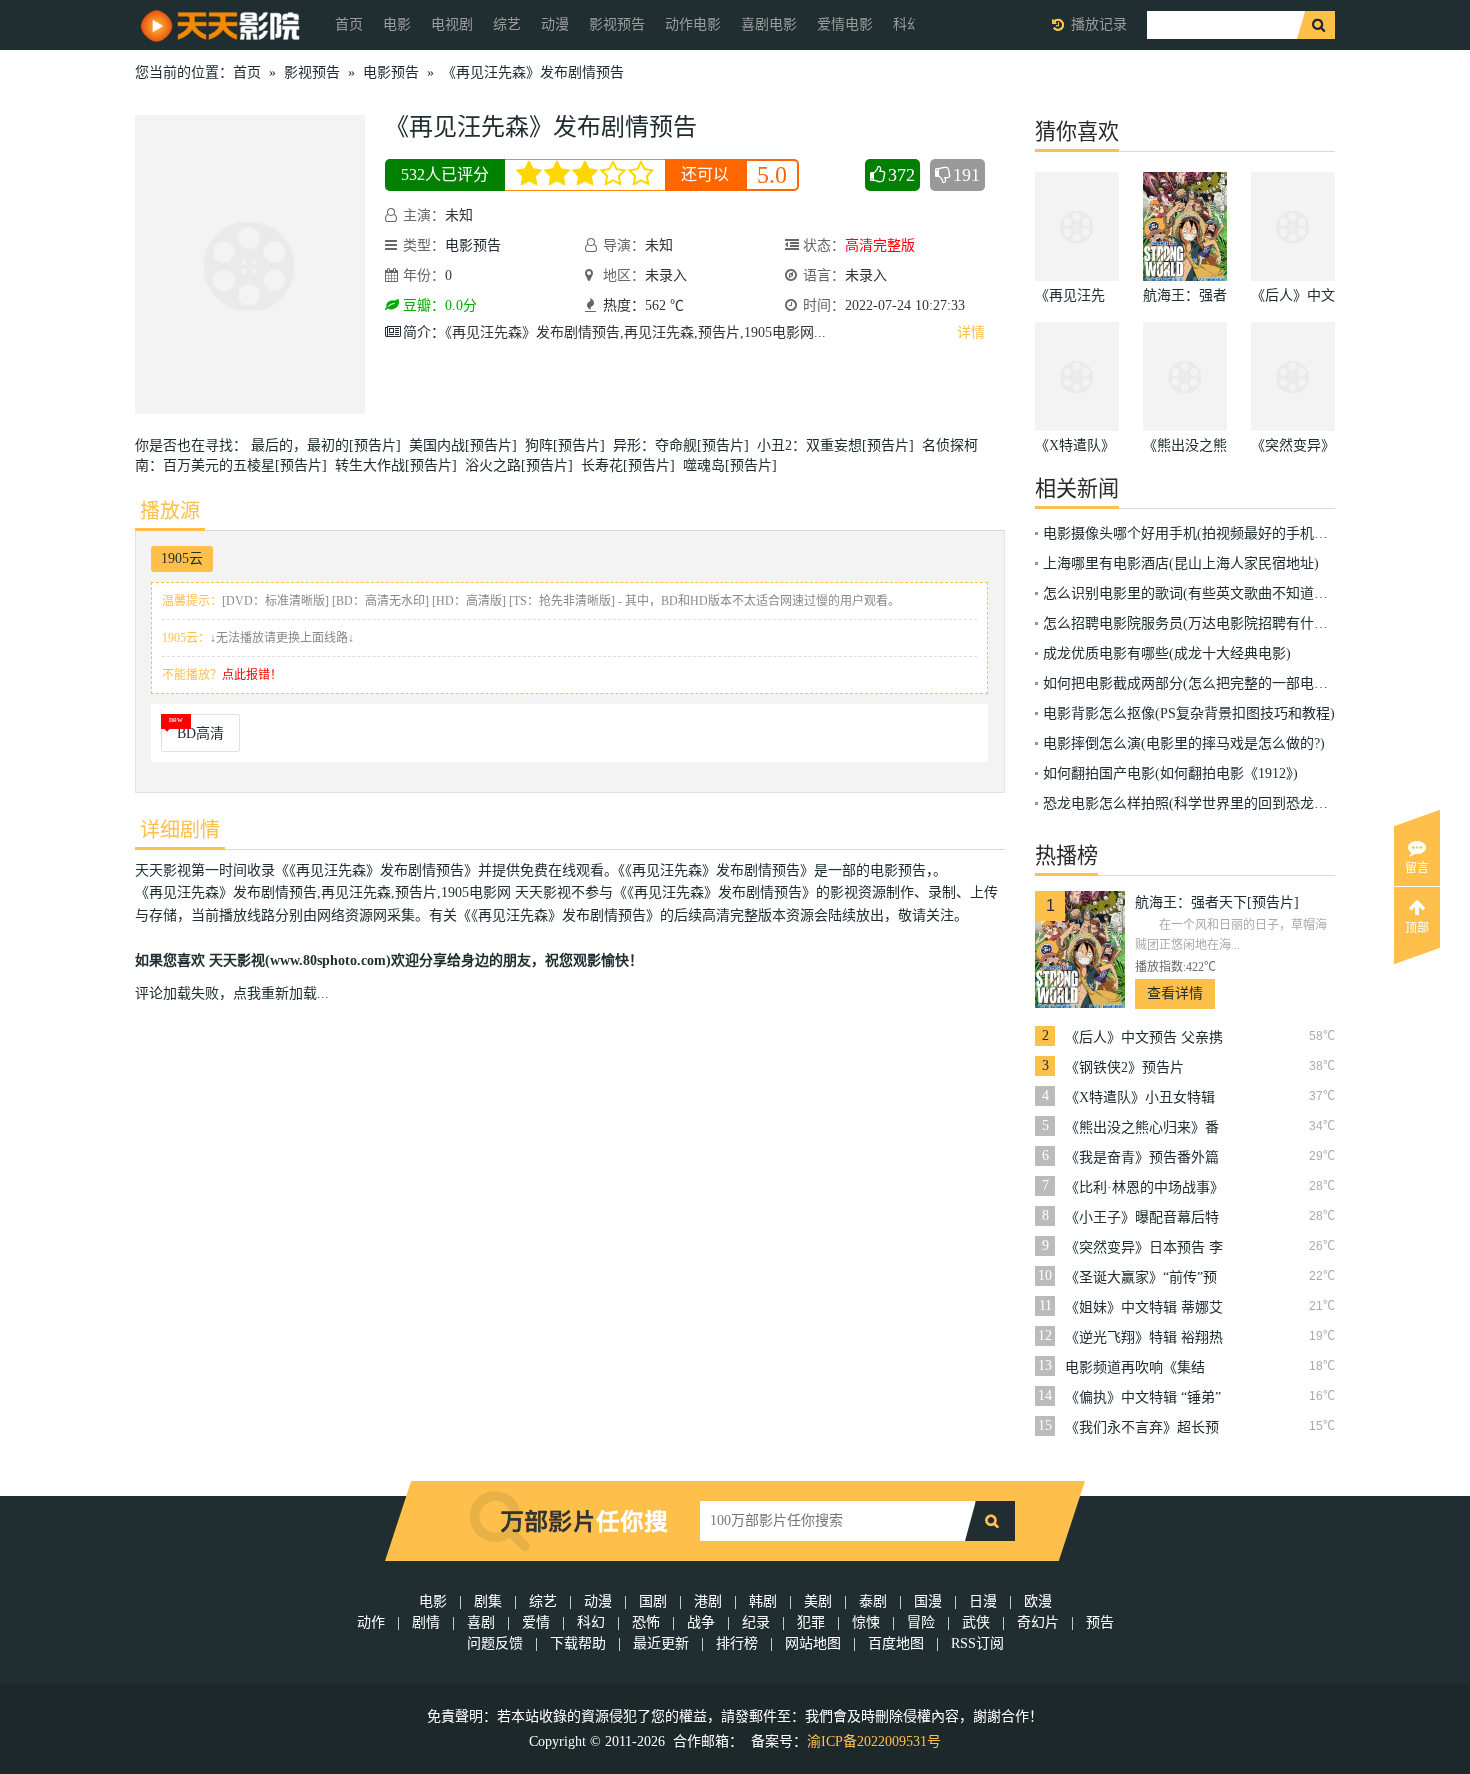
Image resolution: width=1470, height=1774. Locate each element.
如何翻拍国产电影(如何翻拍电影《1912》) (1170, 773)
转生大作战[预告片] (400, 465)
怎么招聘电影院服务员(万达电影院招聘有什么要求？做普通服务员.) (1253, 623)
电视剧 (452, 24)
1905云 (182, 558)
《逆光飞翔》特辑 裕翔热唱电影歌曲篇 (1144, 1338)
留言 (1417, 868)
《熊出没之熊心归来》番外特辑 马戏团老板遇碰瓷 (1144, 1128)
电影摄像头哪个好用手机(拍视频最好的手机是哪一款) (1209, 533)
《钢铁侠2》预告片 (1124, 1067)
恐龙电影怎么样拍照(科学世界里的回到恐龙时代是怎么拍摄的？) (1244, 803)
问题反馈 (497, 1643)
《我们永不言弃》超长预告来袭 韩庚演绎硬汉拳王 (1144, 1428)
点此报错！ (252, 675)
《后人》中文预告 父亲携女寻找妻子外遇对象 (1144, 1038)
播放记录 (1099, 24)
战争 (701, 1622)
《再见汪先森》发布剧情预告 (533, 72)
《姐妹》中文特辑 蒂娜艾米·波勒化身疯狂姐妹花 (1144, 1308)
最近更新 (661, 1643)
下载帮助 (578, 1643)
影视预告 (617, 24)
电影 (397, 24)
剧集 (488, 1601)
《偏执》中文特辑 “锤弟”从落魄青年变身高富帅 (1143, 1398)
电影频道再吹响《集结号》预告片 (1135, 1368)
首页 (349, 24)
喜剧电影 (769, 24)
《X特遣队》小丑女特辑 (1140, 1097)
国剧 (653, 1601)
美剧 (818, 1601)
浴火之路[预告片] (523, 465)
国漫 (928, 1601)
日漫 (983, 1601)
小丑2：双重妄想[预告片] (839, 445)
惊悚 (866, 1622)
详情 (971, 332)
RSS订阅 (977, 1643)
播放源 (170, 511)
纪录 (756, 1622)
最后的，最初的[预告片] (330, 445)
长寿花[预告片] (632, 465)
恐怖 (646, 1622)
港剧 (708, 1601)
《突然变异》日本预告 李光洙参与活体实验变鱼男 (1144, 1248)
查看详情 (1175, 993)
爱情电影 (845, 24)
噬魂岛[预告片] (734, 465)
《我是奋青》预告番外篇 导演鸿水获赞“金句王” (1142, 1158)
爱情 (536, 1622)
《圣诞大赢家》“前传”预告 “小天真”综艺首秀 (1141, 1278)
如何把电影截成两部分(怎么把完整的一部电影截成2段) (1212, 683)
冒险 (921, 1622)
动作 (371, 1622)
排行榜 (737, 1643)
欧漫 (1038, 1601)
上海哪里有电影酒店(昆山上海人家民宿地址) (1181, 563)
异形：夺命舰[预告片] (685, 445)
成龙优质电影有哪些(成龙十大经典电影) (1167, 653)
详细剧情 (180, 830)
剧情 (426, 1622)
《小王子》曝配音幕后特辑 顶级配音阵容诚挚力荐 (1144, 1218)
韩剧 (763, 1601)
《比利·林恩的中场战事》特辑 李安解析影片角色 (1144, 1188)
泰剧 (873, 1601)
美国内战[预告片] (467, 445)
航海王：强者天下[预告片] (1217, 902)
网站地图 (813, 1643)
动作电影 (693, 24)
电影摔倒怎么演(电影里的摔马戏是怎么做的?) (1184, 743)
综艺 (507, 24)
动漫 (555, 24)
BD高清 (200, 733)
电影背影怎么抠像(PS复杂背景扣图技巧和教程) (1189, 713)
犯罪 (811, 1622)
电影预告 (391, 72)
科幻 (591, 1622)
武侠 (976, 1622)
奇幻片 (1038, 1622)
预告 (1100, 1622)
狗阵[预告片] (569, 445)
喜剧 (481, 1622)
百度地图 (896, 1643)
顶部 (1417, 928)
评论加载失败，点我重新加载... (232, 993)
